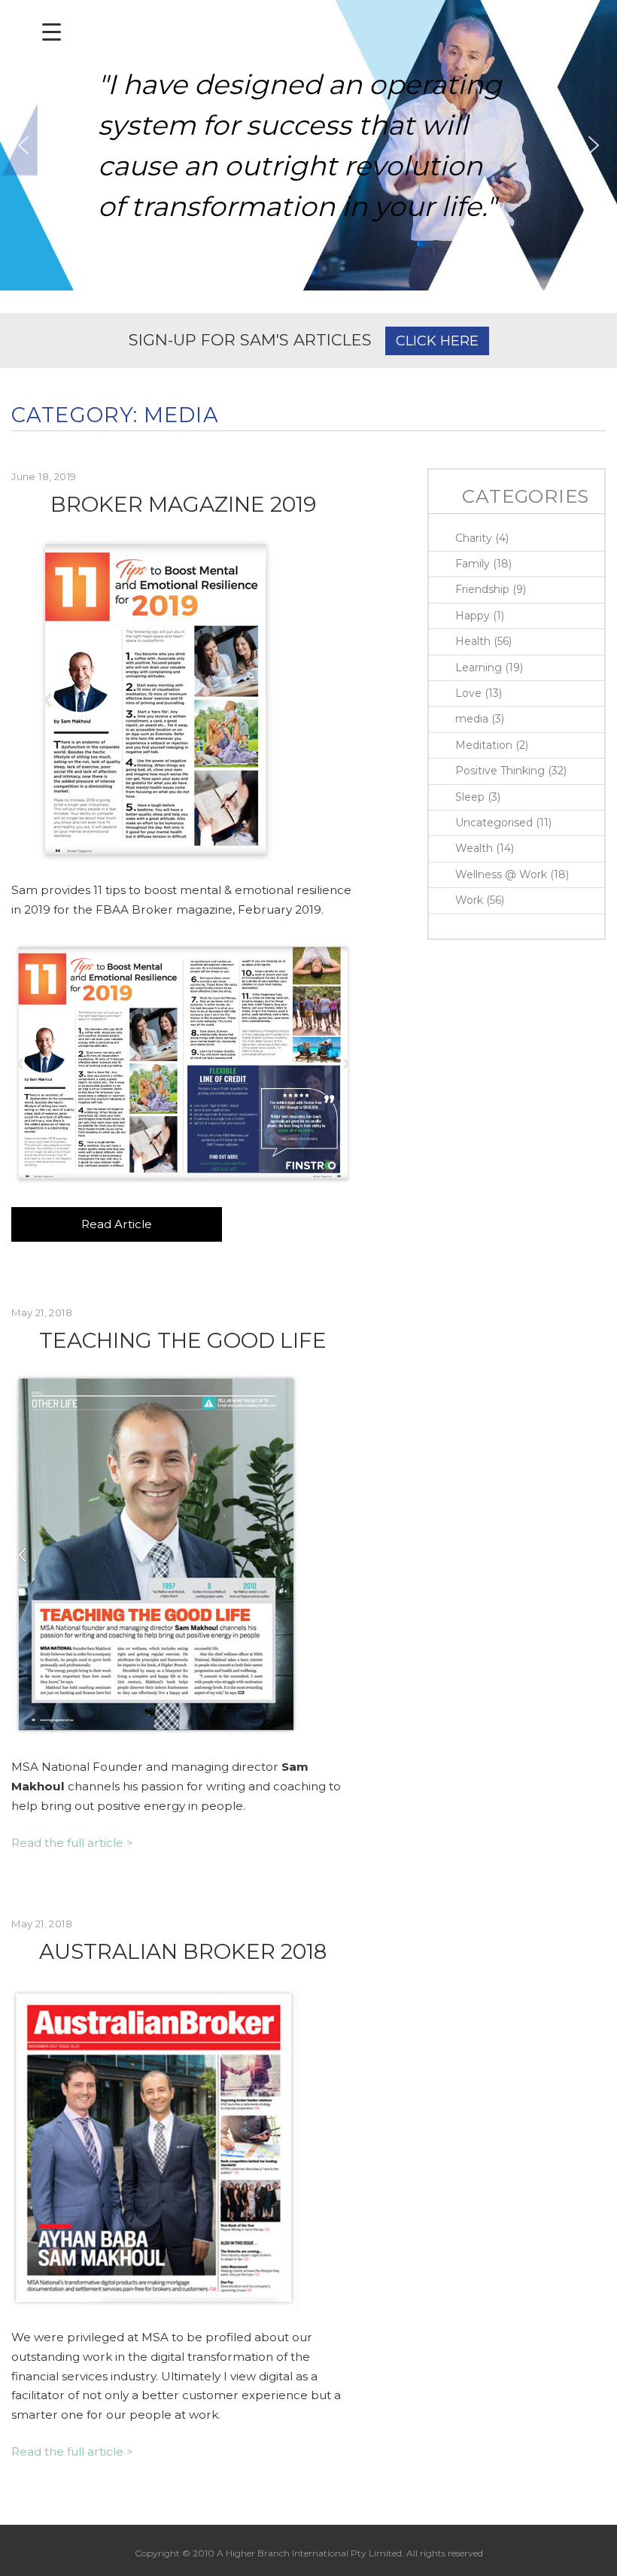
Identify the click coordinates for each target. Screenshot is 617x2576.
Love (468, 693)
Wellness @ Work (501, 874)
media (472, 719)
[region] (308, 145)
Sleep (470, 797)
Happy (473, 616)
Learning (479, 668)
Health (473, 641)
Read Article (117, 1224)
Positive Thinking (500, 771)
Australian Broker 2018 (183, 1951)
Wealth (474, 848)
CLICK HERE (437, 341)
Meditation (484, 745)
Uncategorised (494, 823)
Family (473, 564)
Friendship (482, 589)
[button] (23, 145)
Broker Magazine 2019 (183, 504)
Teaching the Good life (183, 1340)
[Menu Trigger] (52, 32)
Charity (474, 538)
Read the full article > (72, 1843)
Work (469, 900)
